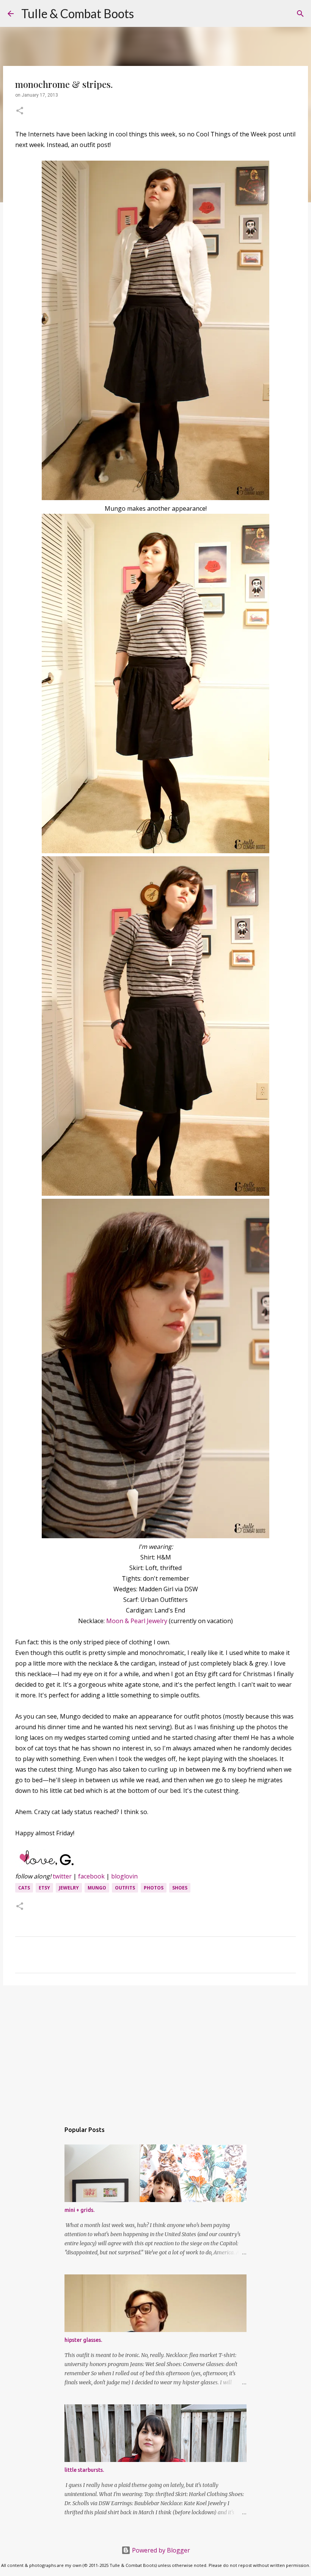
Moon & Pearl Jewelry (137, 1621)
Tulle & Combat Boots (78, 13)
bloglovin (124, 1876)
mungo (97, 1888)
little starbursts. (84, 2470)
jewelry (69, 1888)
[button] (20, 111)
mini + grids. (79, 2210)
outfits (125, 1888)
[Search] (145, 14)
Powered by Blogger (160, 2550)
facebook (91, 1876)
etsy (44, 1888)
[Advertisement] (155, 2050)
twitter (62, 1876)
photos (154, 1888)
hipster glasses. (83, 2340)
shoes (180, 1888)
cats (24, 1888)
